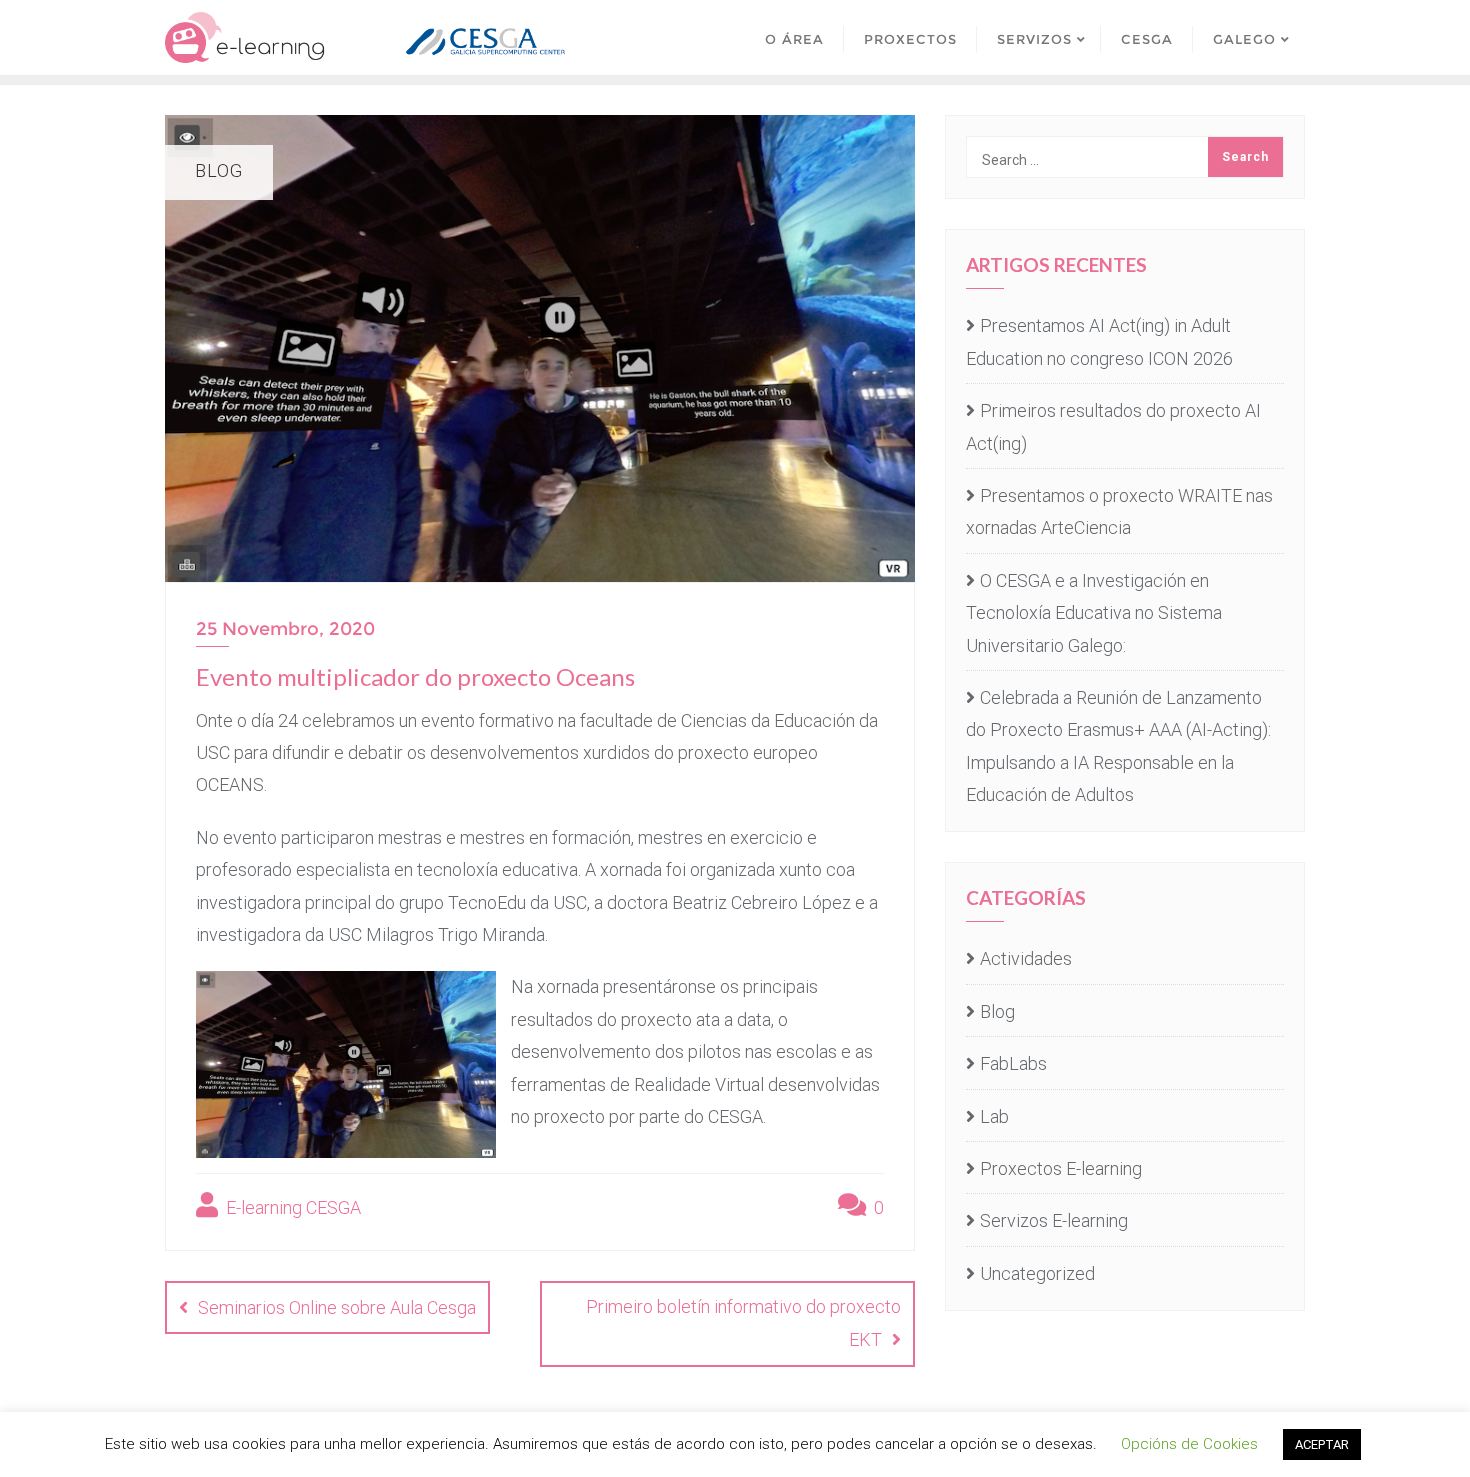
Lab (994, 1116)
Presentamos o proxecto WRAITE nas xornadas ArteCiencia (1119, 511)
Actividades (1026, 958)
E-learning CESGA (291, 1207)
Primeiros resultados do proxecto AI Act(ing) (1113, 426)
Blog (997, 1011)
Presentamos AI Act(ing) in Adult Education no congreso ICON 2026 (1099, 341)
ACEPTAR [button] (1322, 1444)
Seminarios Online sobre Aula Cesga (337, 1307)
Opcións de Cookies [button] (1189, 1444)
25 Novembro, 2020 (285, 629)
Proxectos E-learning (1061, 1168)
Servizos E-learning (1054, 1220)
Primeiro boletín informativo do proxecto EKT (743, 1323)
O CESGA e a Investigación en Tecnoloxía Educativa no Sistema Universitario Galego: (1094, 613)
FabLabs (1013, 1063)
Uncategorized (1037, 1273)
